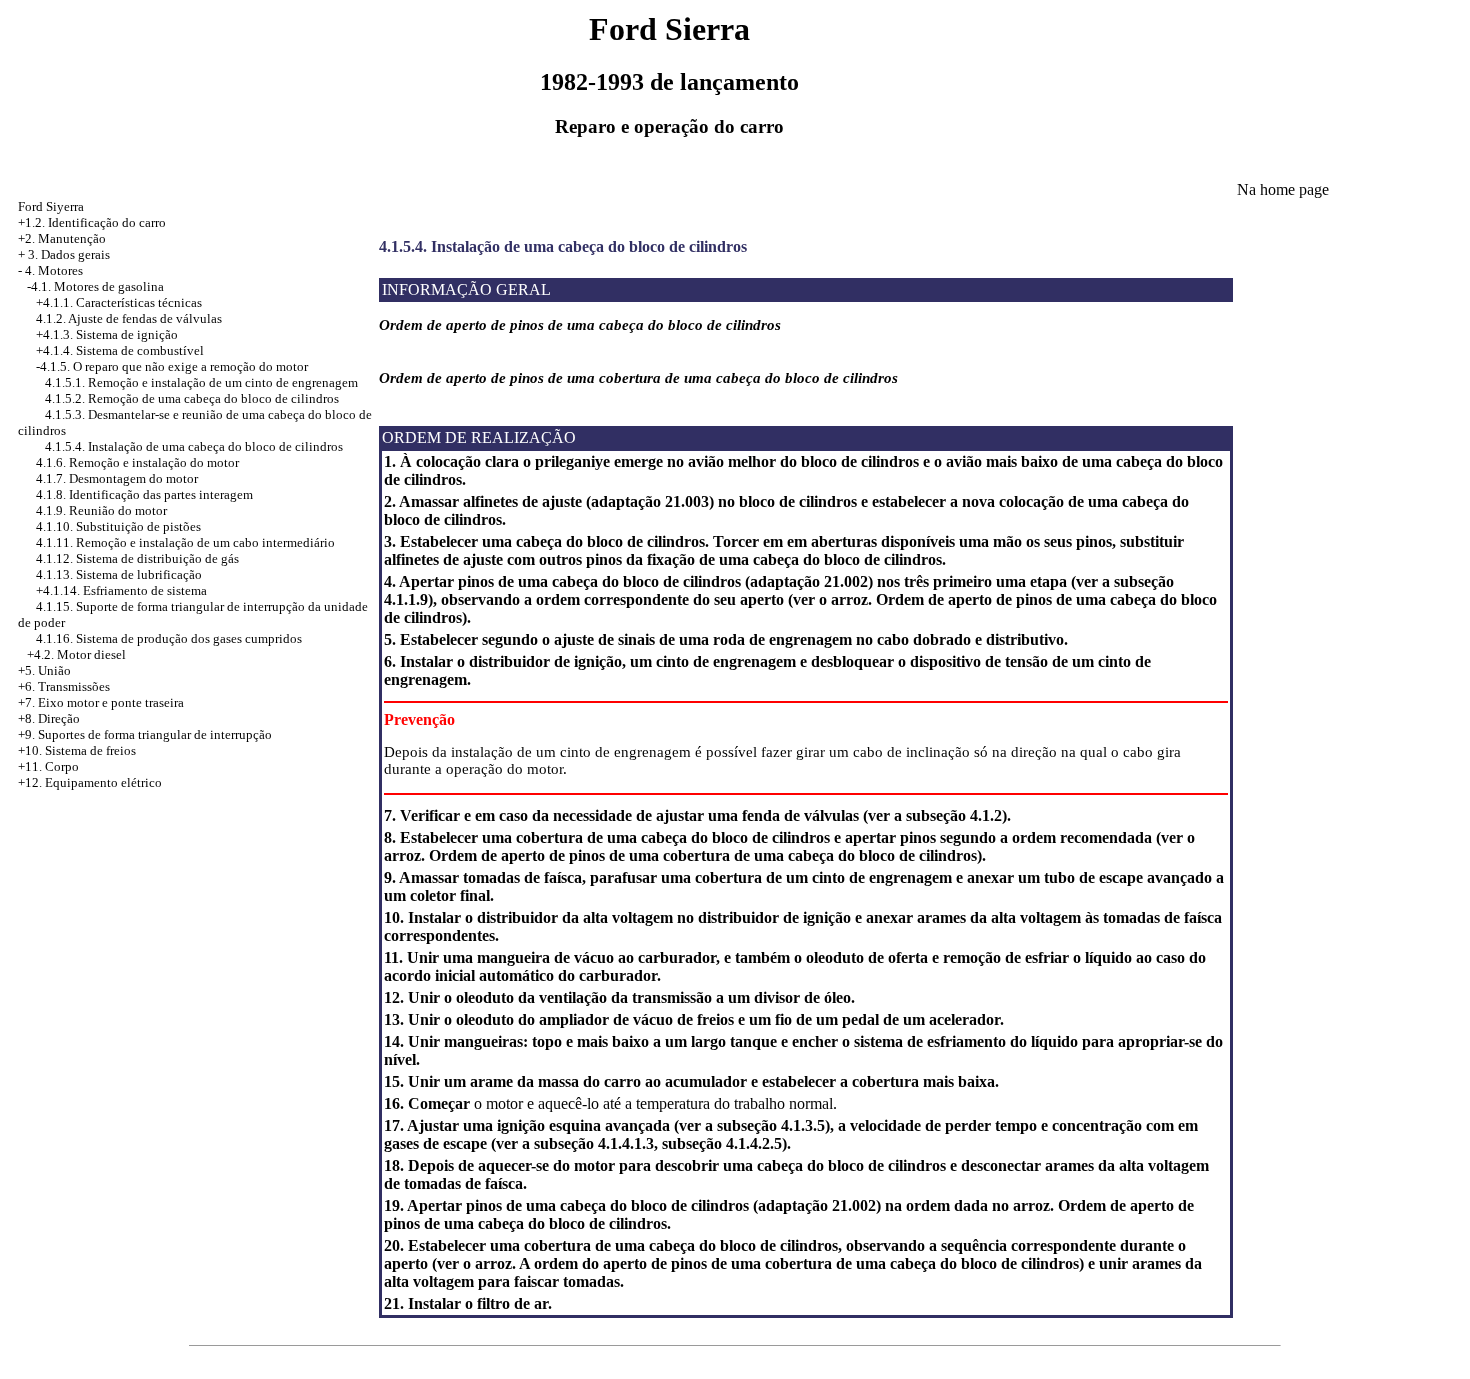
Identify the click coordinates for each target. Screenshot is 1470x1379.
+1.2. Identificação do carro (92, 222)
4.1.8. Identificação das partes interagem (144, 494)
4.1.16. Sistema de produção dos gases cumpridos (169, 638)
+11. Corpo (48, 766)
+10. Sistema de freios (77, 750)
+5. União (44, 670)
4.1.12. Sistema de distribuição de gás (137, 558)
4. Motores (54, 270)
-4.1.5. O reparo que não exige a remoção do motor (172, 366)
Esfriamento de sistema (145, 590)
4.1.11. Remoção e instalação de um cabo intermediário (185, 542)
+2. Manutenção (62, 238)
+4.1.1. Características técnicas (119, 302)
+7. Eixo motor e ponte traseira (101, 702)
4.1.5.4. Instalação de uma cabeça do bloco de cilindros (194, 446)
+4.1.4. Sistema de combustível (120, 350)
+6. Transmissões (64, 686)
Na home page (1283, 189)
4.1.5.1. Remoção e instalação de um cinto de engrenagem (201, 382)
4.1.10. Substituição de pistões (118, 526)
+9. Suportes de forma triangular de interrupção (145, 734)
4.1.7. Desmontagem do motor (117, 478)
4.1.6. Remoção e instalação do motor (137, 462)
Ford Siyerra (51, 206)
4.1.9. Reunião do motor (101, 510)
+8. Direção (49, 718)
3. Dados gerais (69, 254)
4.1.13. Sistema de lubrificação (119, 574)
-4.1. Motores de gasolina (95, 286)
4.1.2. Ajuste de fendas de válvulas (129, 318)
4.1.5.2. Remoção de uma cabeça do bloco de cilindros (192, 398)
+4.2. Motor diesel (76, 654)
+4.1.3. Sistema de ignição (107, 334)
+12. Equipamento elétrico (90, 782)
